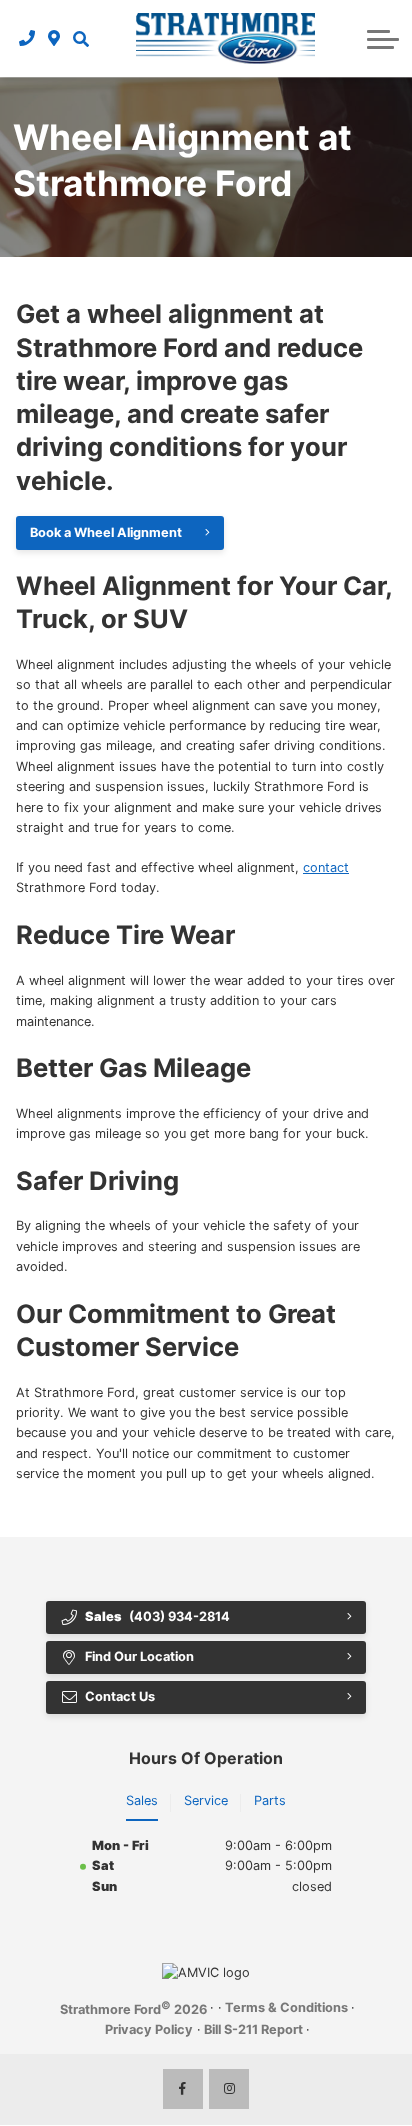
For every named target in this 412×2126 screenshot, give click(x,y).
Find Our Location (139, 1656)
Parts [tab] (270, 1800)
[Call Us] (27, 38)
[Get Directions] (54, 38)
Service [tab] (206, 1800)
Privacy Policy (149, 2029)
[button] (81, 38)
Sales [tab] (142, 1800)
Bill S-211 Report (253, 2029)
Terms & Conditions (286, 2007)
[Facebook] (183, 2089)
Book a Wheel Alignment (106, 532)
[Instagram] (229, 2089)
